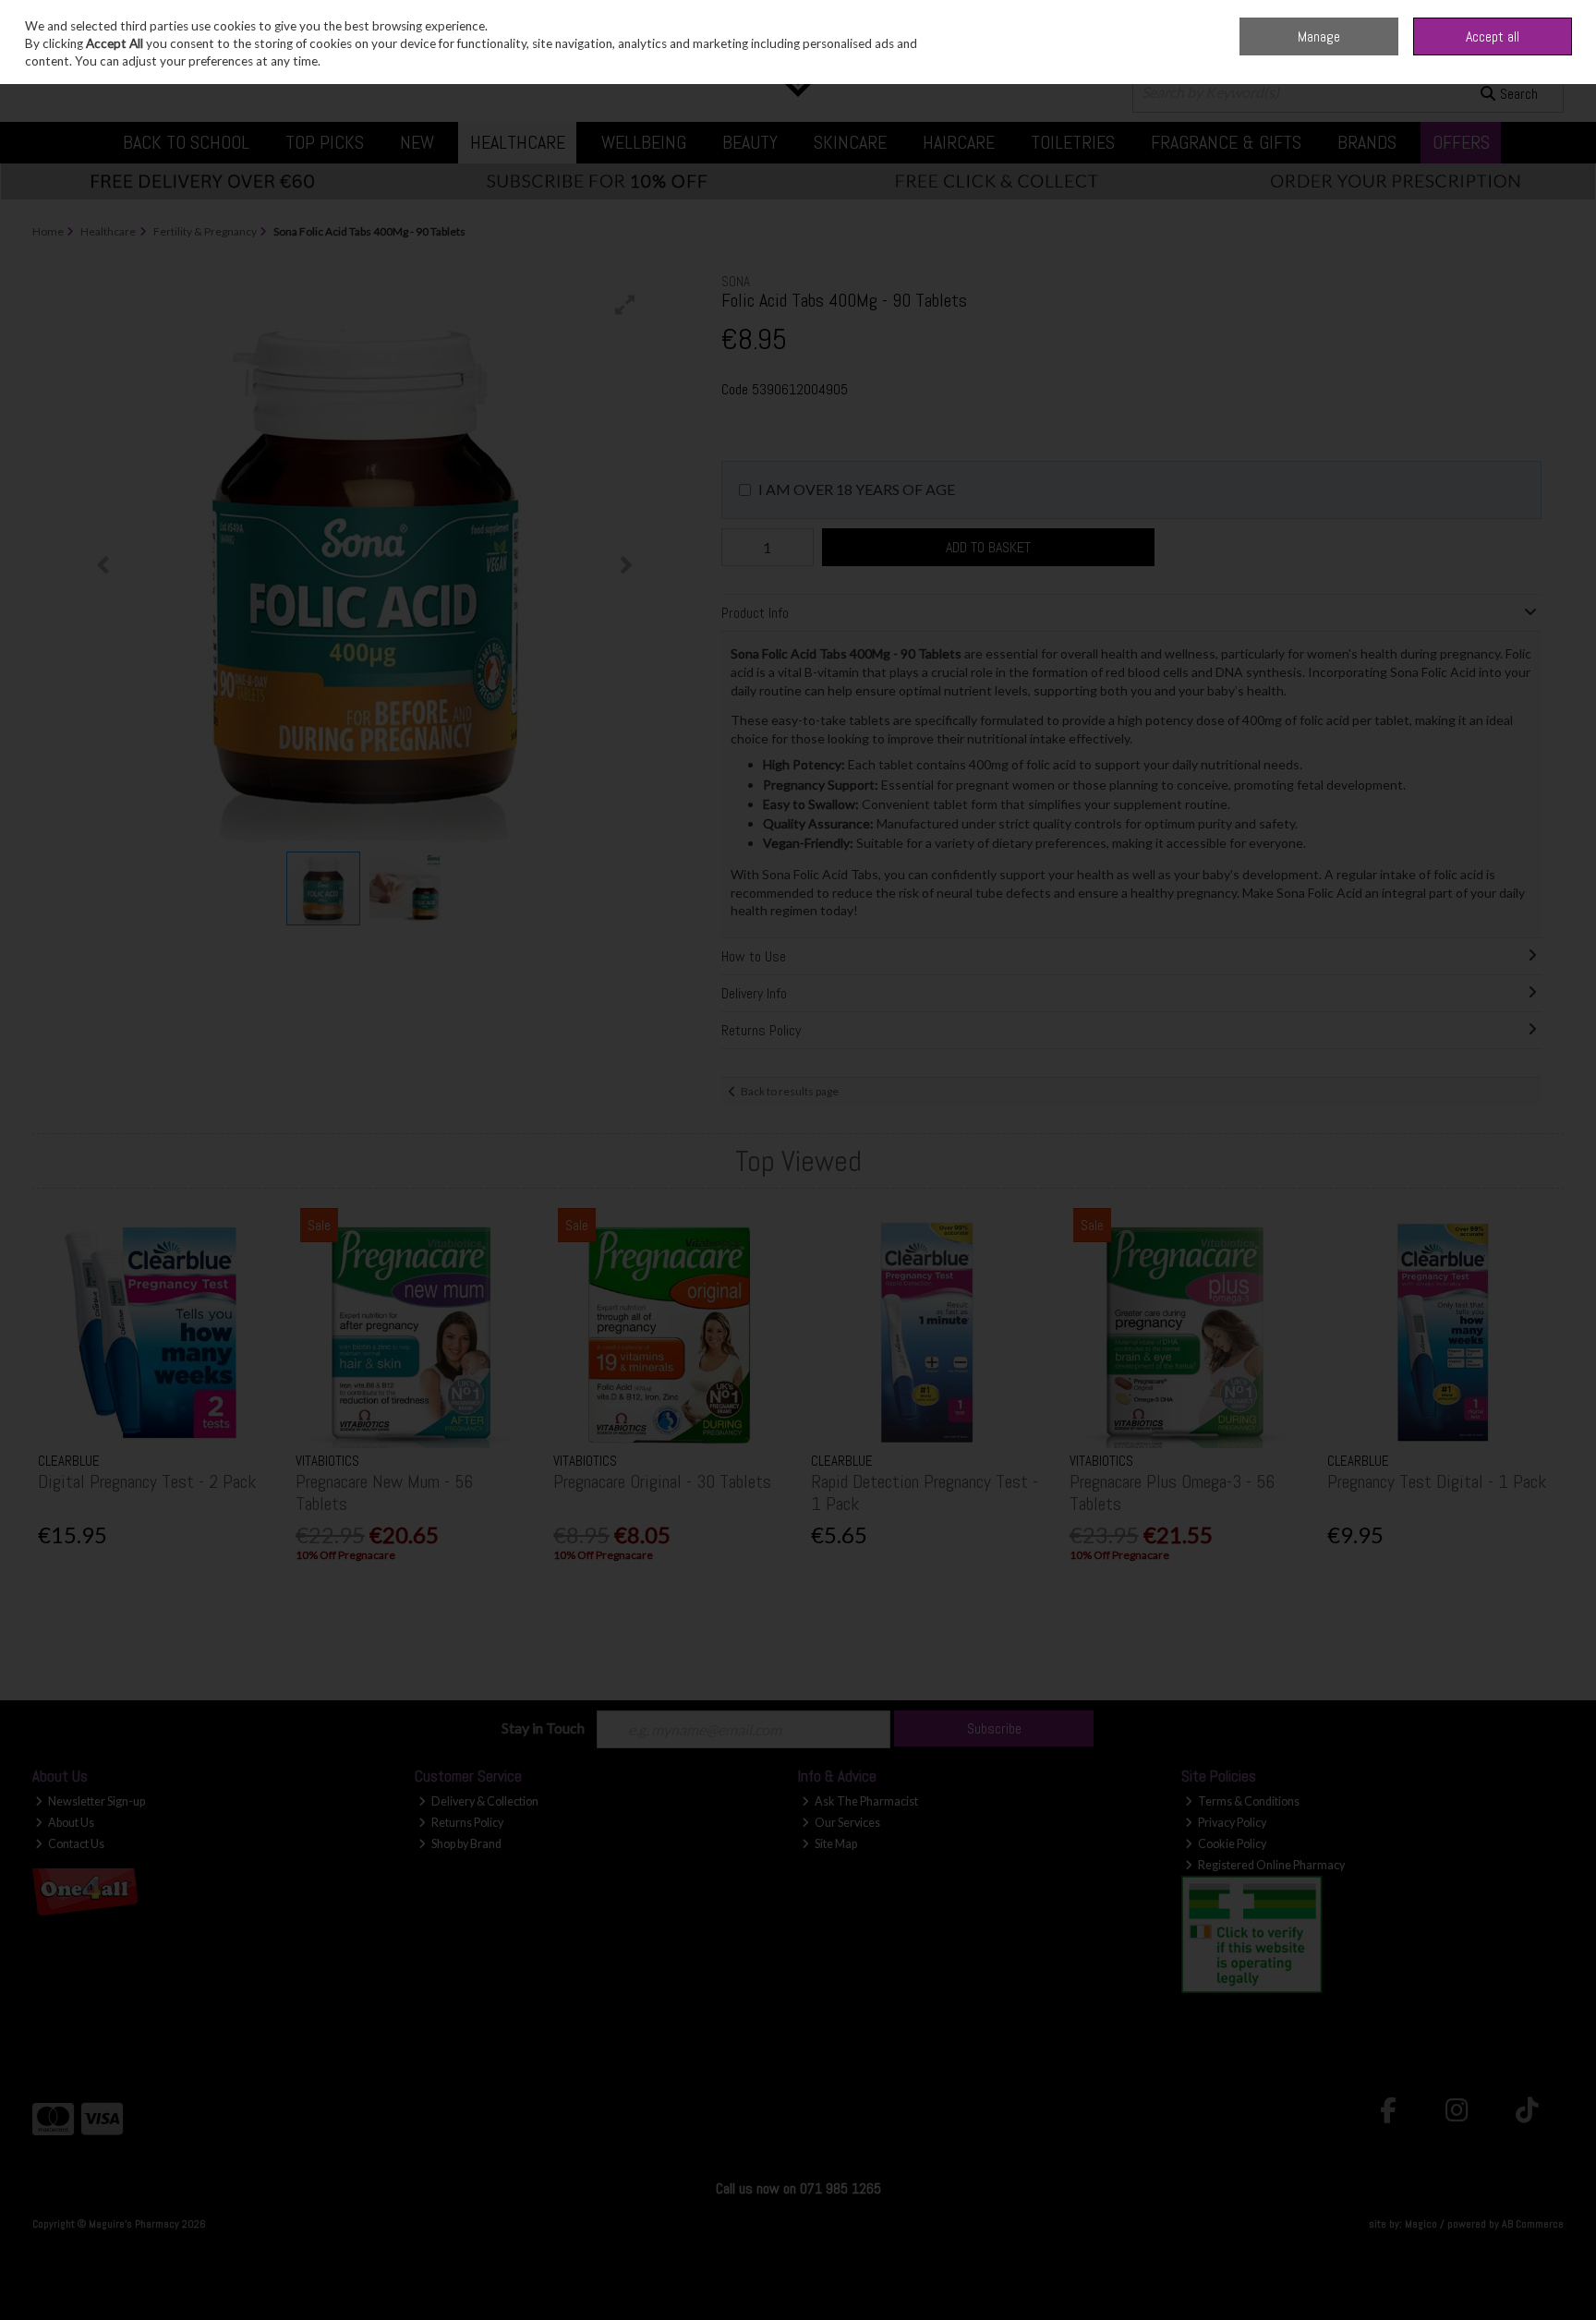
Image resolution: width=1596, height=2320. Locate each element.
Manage (1319, 36)
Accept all (1493, 36)
